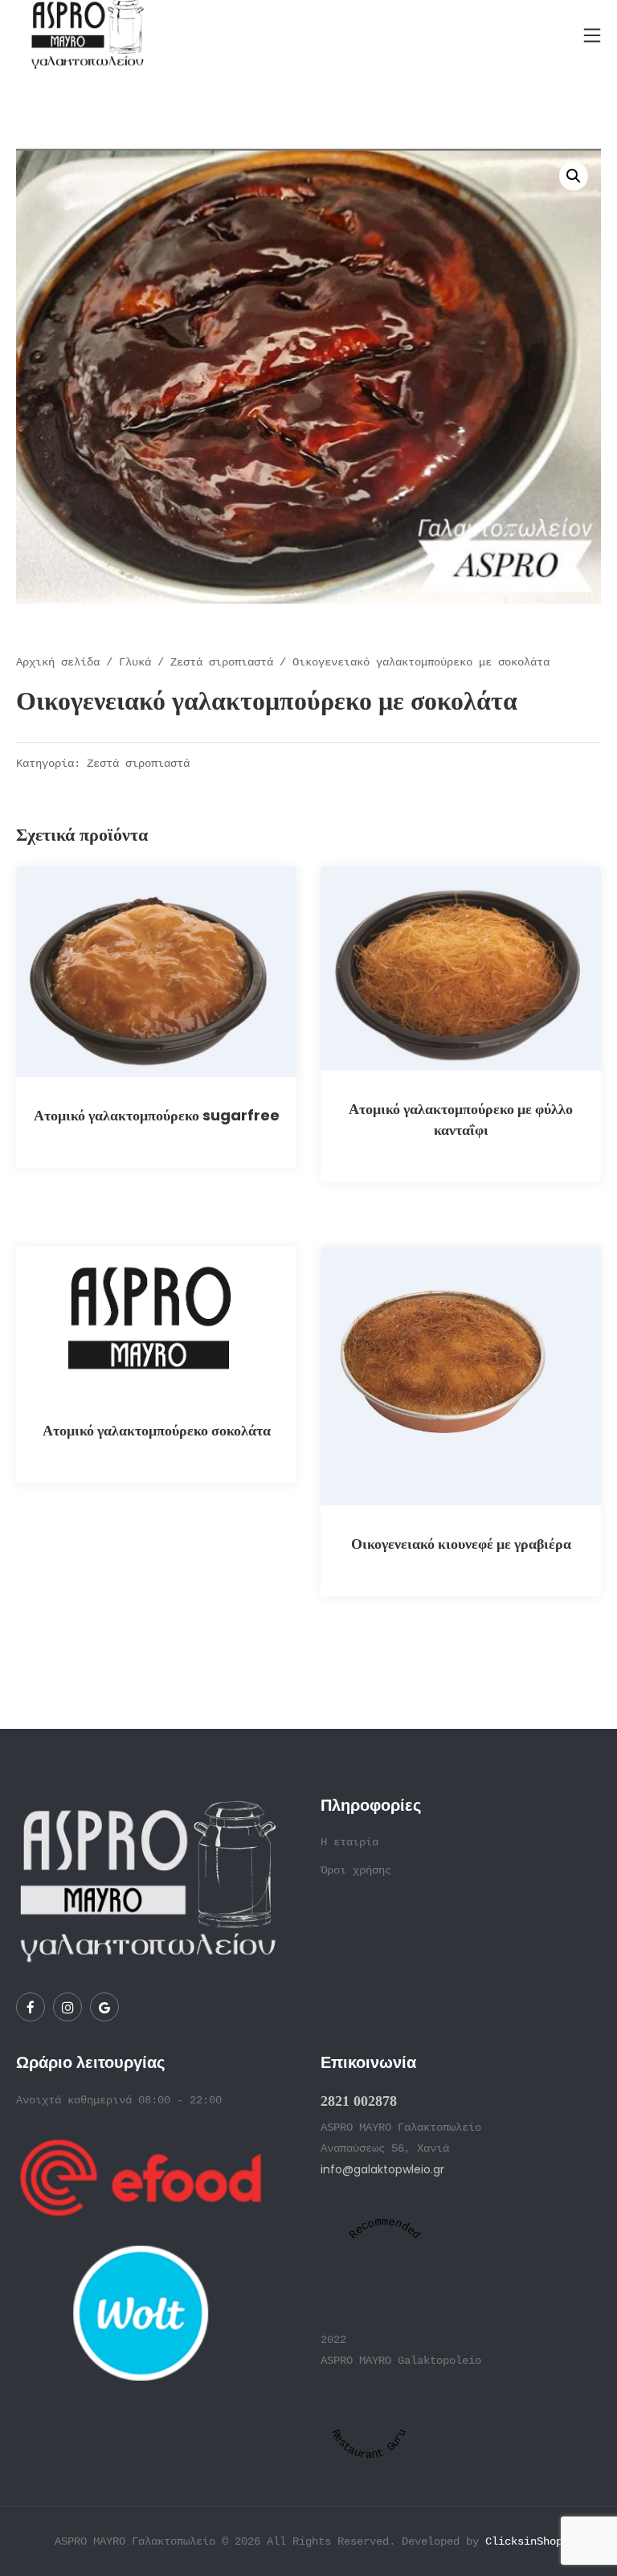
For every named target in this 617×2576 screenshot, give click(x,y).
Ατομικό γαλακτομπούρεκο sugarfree (157, 1115)
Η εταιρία (349, 1842)
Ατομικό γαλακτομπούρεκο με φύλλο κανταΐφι (461, 1119)
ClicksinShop (524, 2541)
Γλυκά (135, 662)
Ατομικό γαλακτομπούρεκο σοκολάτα (157, 1430)
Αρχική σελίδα (58, 662)
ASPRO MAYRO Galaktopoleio (401, 2361)
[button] (574, 176)
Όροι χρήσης (356, 1870)
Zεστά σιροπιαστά (222, 662)
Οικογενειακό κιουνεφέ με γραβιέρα (461, 1544)
